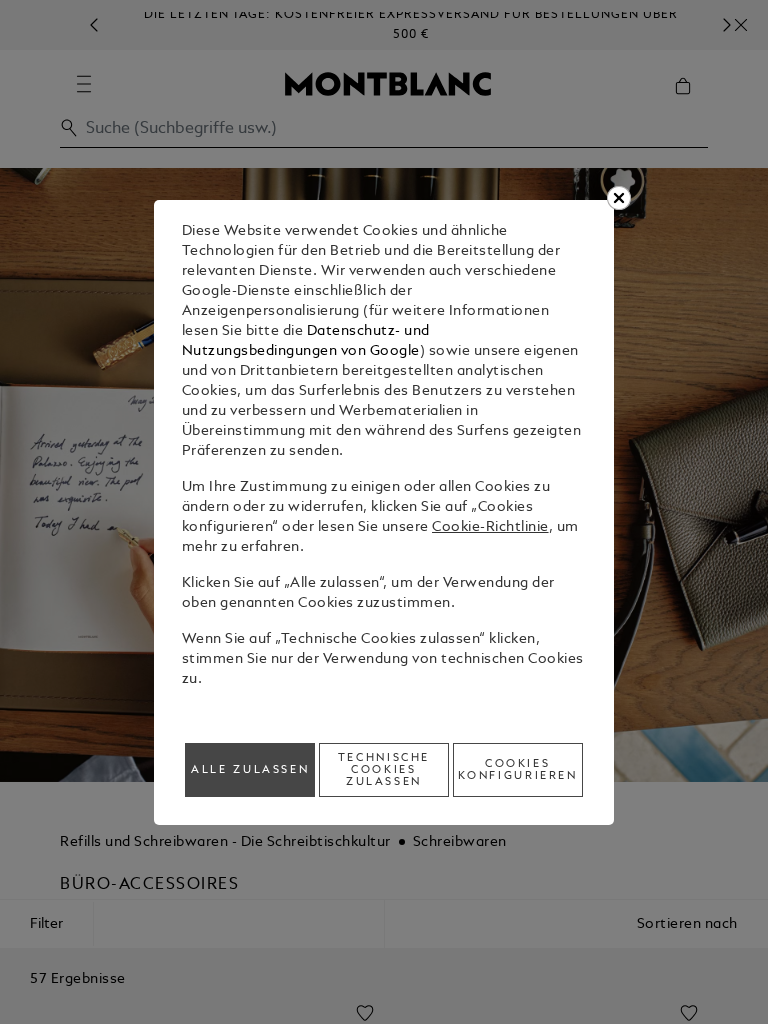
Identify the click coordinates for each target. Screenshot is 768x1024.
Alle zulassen (250, 770)
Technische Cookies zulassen (384, 770)
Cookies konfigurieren (518, 770)
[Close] (619, 198)
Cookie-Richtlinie (490, 527)
